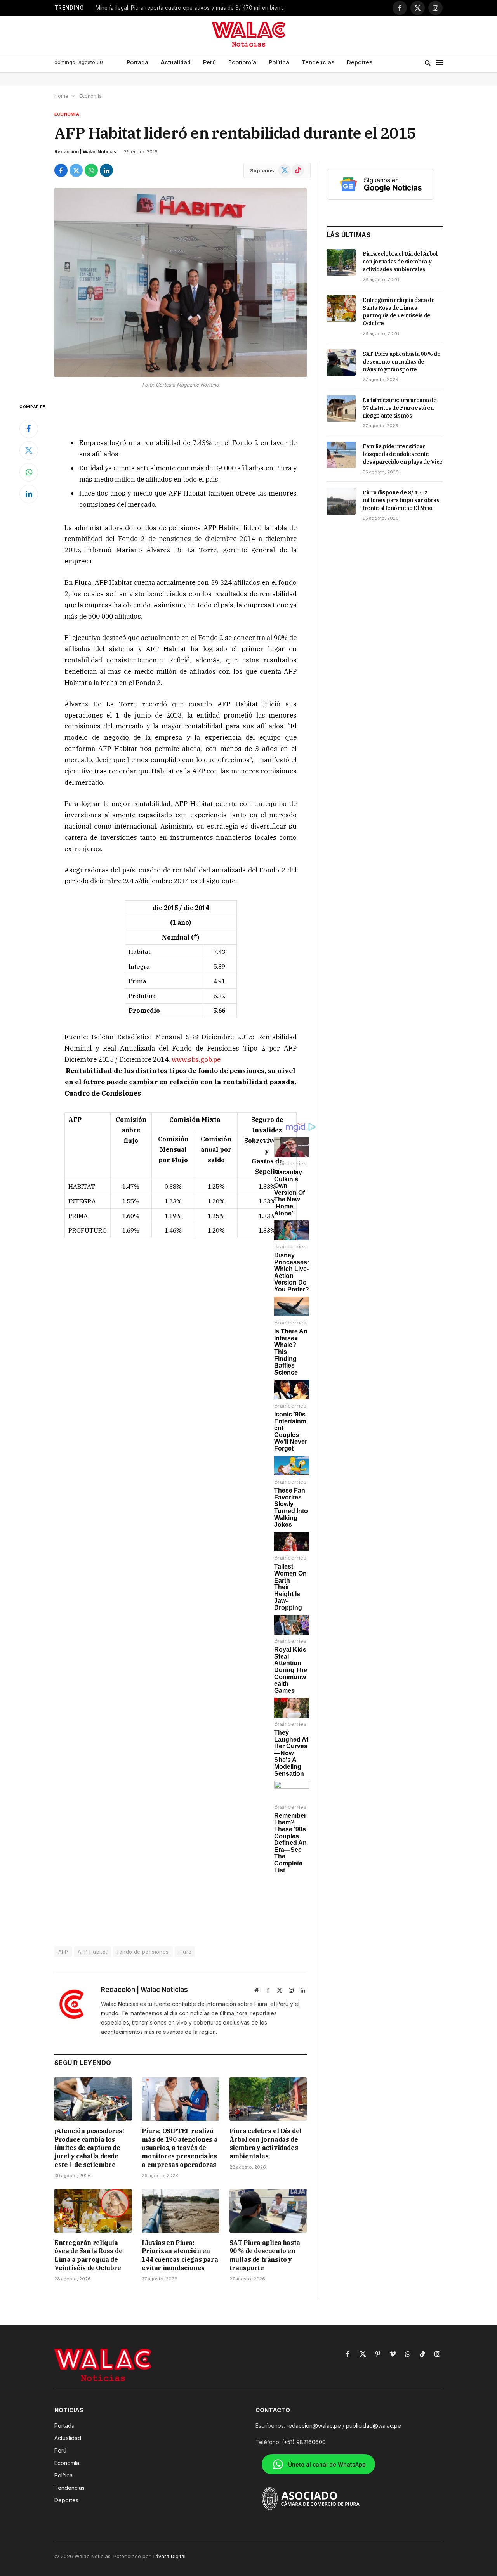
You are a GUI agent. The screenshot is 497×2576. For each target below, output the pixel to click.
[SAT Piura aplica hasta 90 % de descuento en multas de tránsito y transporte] (268, 2211)
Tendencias (318, 62)
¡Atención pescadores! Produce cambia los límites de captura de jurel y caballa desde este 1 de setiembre (89, 2148)
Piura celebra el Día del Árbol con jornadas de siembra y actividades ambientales (266, 2143)
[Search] (428, 63)
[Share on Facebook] (61, 170)
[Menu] (439, 63)
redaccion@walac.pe (314, 2426)
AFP (63, 1952)
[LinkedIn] (29, 494)
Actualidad (176, 62)
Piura (185, 1952)
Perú (209, 62)
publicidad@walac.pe (374, 2426)
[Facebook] (29, 429)
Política (279, 62)
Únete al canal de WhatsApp (327, 2464)
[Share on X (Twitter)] (76, 170)
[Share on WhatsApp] (91, 170)
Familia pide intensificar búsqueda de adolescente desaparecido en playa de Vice (403, 454)
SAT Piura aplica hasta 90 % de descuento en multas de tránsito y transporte (265, 2255)
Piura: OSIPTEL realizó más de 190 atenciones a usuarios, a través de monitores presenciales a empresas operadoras (180, 2148)
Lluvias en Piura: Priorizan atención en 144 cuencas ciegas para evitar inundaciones (180, 2255)
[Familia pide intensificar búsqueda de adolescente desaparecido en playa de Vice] (341, 455)
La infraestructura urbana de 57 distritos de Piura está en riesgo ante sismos (400, 408)
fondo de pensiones (143, 1952)
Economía (242, 62)
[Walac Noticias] (249, 34)
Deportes (360, 62)
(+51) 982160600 (304, 2442)
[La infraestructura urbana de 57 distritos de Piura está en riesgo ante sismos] (341, 409)
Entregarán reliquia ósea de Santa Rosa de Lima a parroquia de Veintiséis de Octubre (89, 2255)
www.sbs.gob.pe (196, 1059)
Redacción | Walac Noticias (85, 152)
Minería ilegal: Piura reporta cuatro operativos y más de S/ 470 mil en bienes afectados (193, 8)
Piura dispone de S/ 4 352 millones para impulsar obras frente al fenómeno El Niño (401, 500)
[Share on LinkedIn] (106, 170)
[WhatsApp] (29, 472)
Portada (137, 62)
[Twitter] (29, 451)
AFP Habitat (92, 1952)
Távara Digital (169, 2556)
